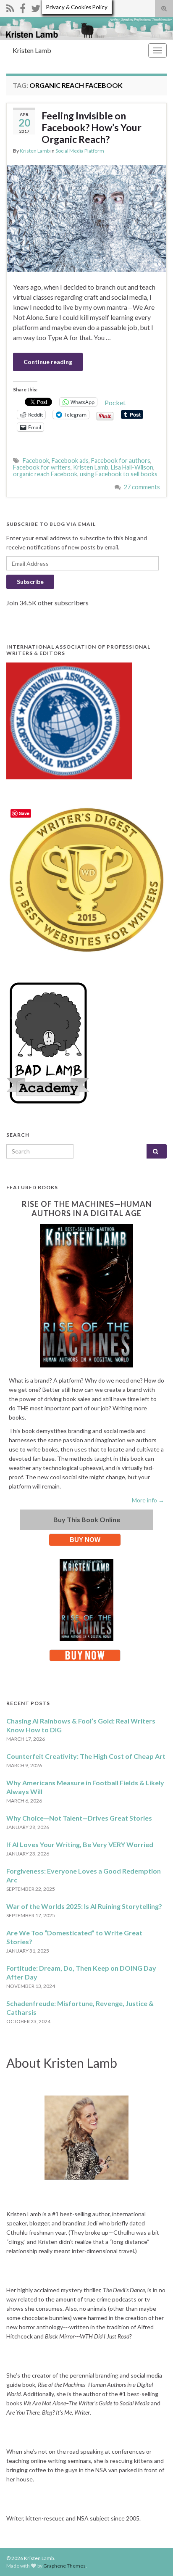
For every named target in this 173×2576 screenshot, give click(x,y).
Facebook (36, 461)
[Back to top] (154, 2557)
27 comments (142, 487)
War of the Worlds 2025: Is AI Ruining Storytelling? (84, 1906)
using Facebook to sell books (119, 474)
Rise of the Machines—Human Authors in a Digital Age (87, 1209)
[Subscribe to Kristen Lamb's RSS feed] (10, 7)
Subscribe (30, 582)
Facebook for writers (42, 467)
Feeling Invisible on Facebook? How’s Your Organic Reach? (92, 127)
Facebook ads (70, 461)
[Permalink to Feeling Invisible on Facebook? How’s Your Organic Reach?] (86, 217)
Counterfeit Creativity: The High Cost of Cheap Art (86, 1756)
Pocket (115, 402)
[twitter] (36, 7)
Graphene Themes (64, 2566)
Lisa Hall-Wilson (132, 467)
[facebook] (23, 7)
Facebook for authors (121, 461)
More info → (148, 1500)
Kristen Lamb (32, 50)
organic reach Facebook (45, 474)
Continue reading (48, 362)
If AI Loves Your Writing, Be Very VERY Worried (80, 1844)
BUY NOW (85, 1540)
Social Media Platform (80, 151)
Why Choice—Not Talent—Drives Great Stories (79, 1818)
